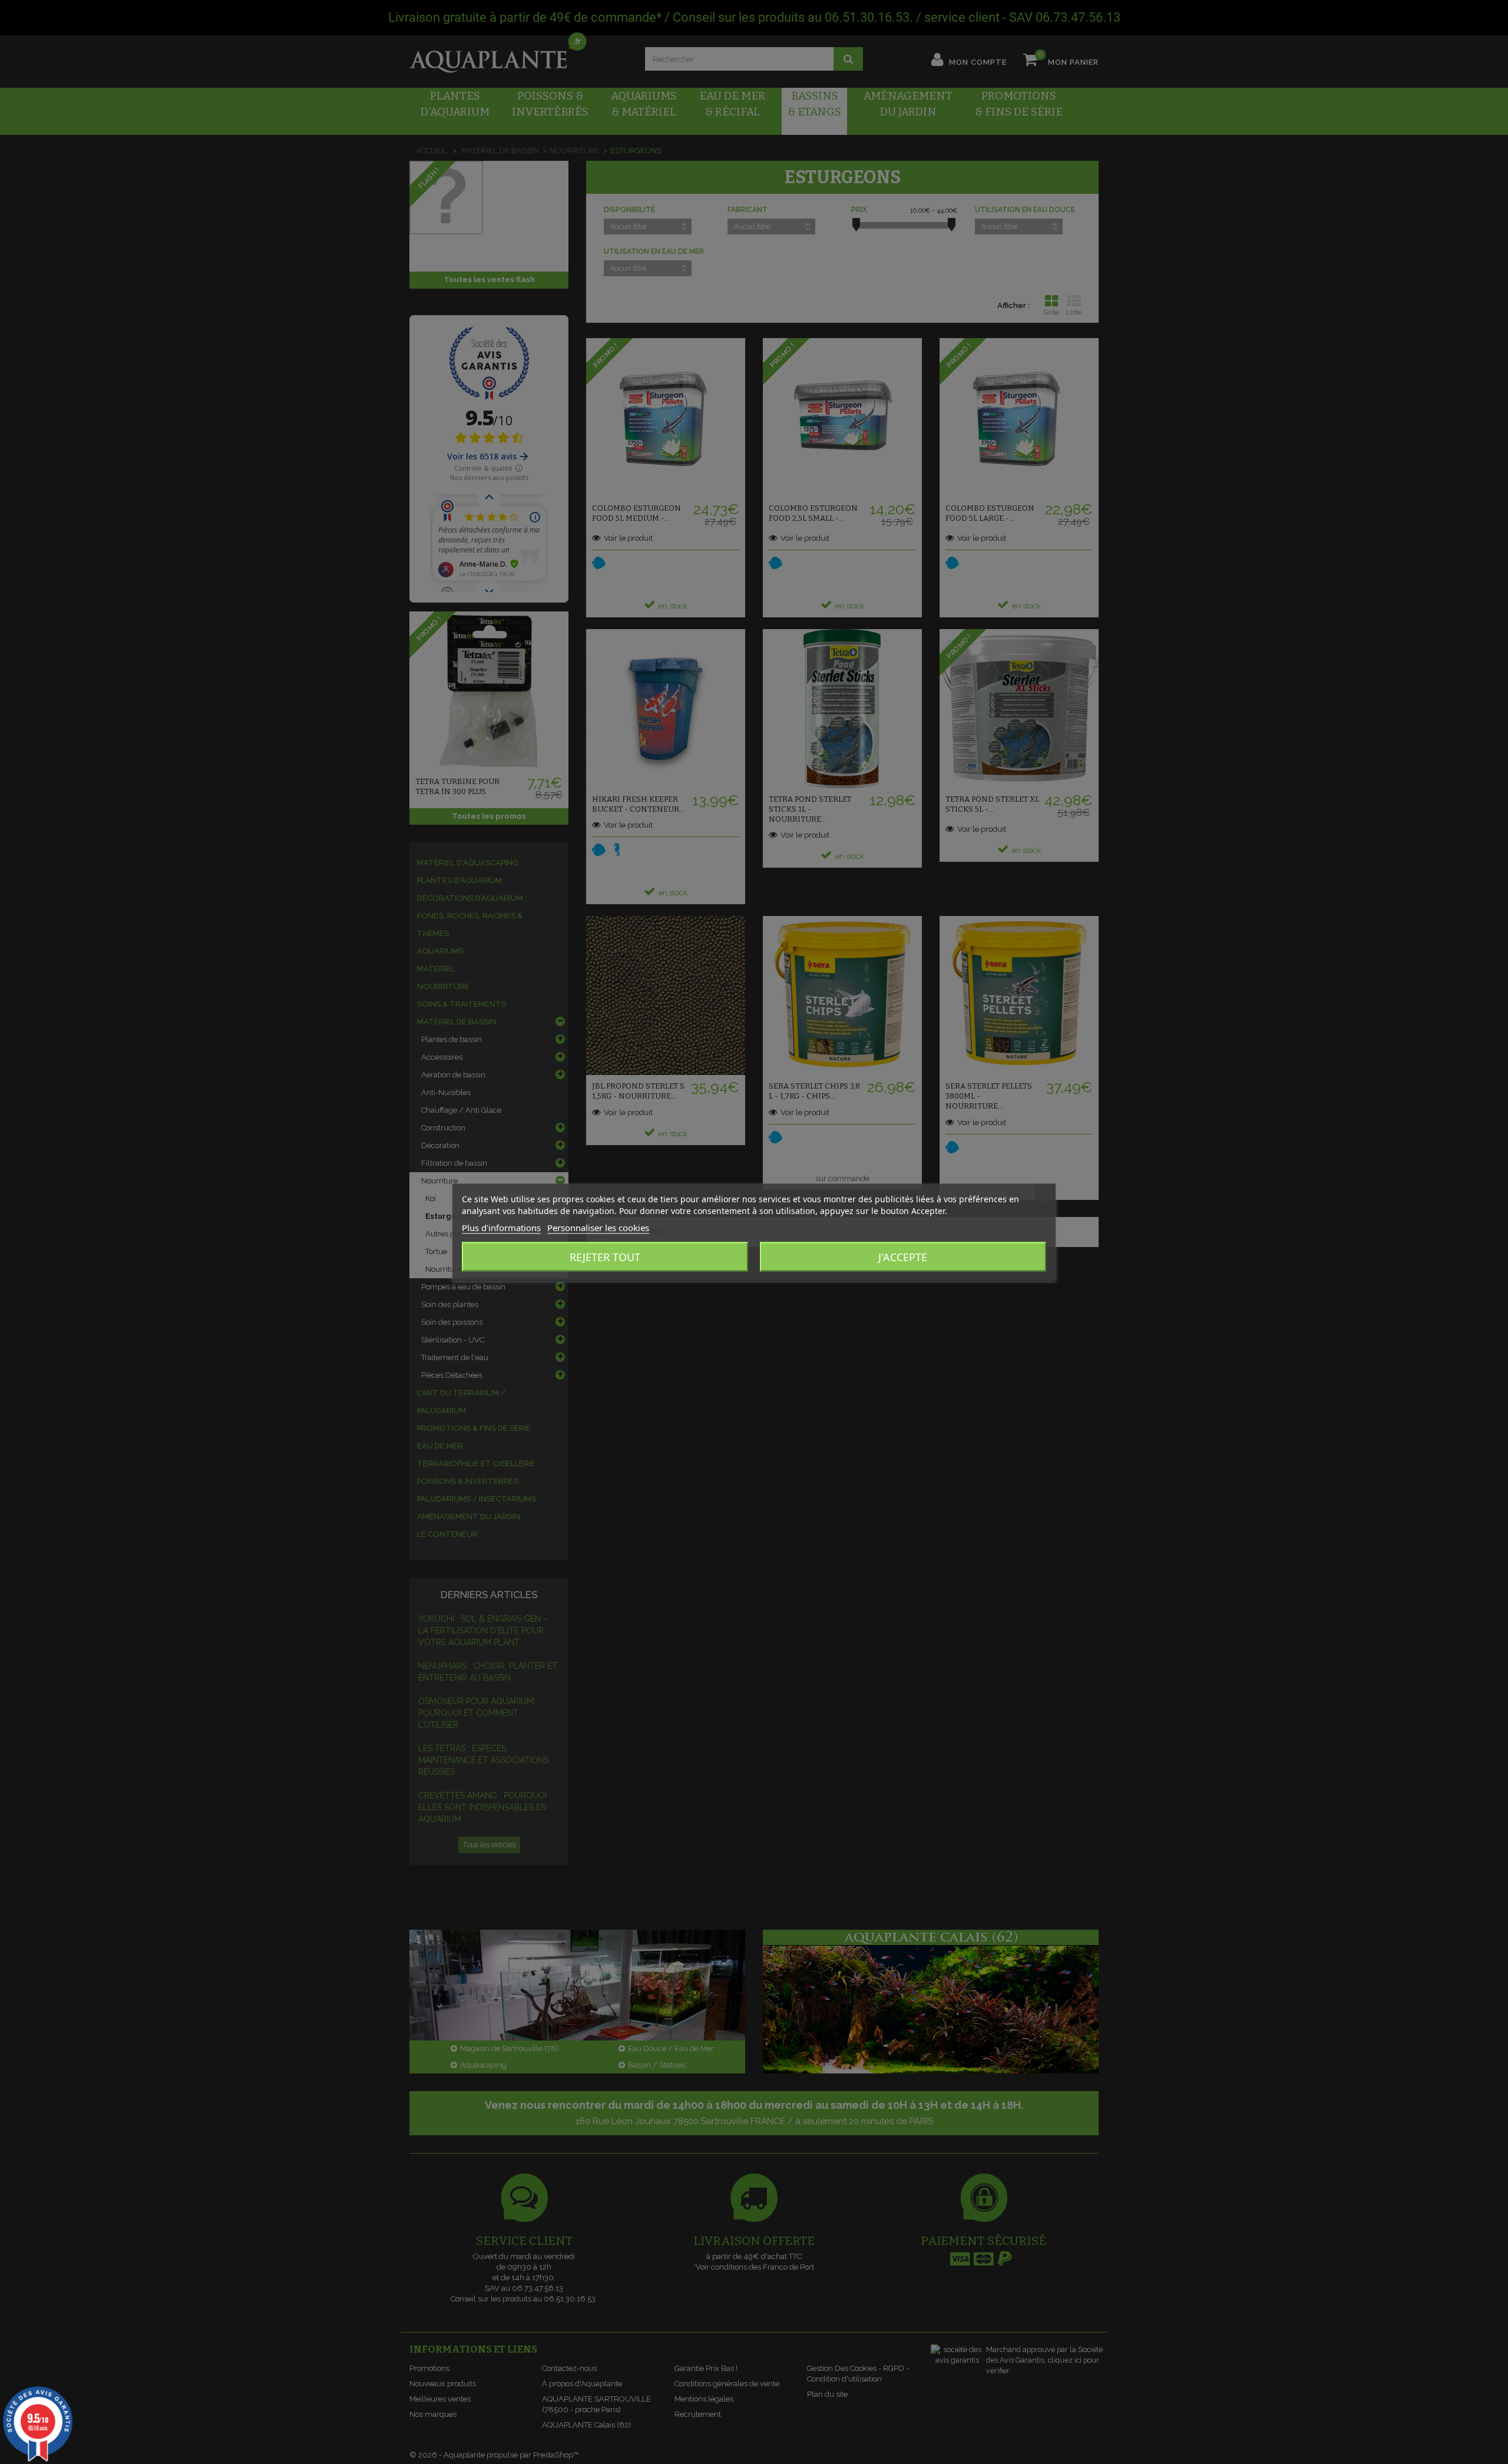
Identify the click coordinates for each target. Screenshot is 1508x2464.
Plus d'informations (501, 1227)
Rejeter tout (605, 1256)
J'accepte (903, 1256)
